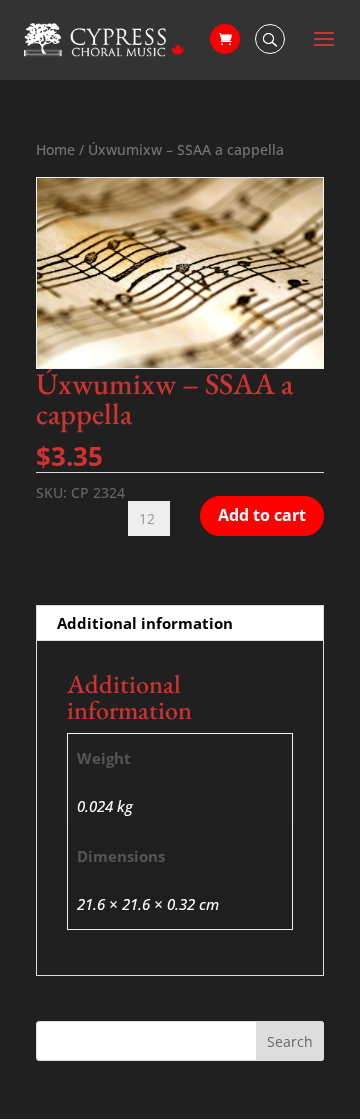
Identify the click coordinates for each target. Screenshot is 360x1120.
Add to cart (262, 515)
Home (55, 149)
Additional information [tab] (145, 623)
